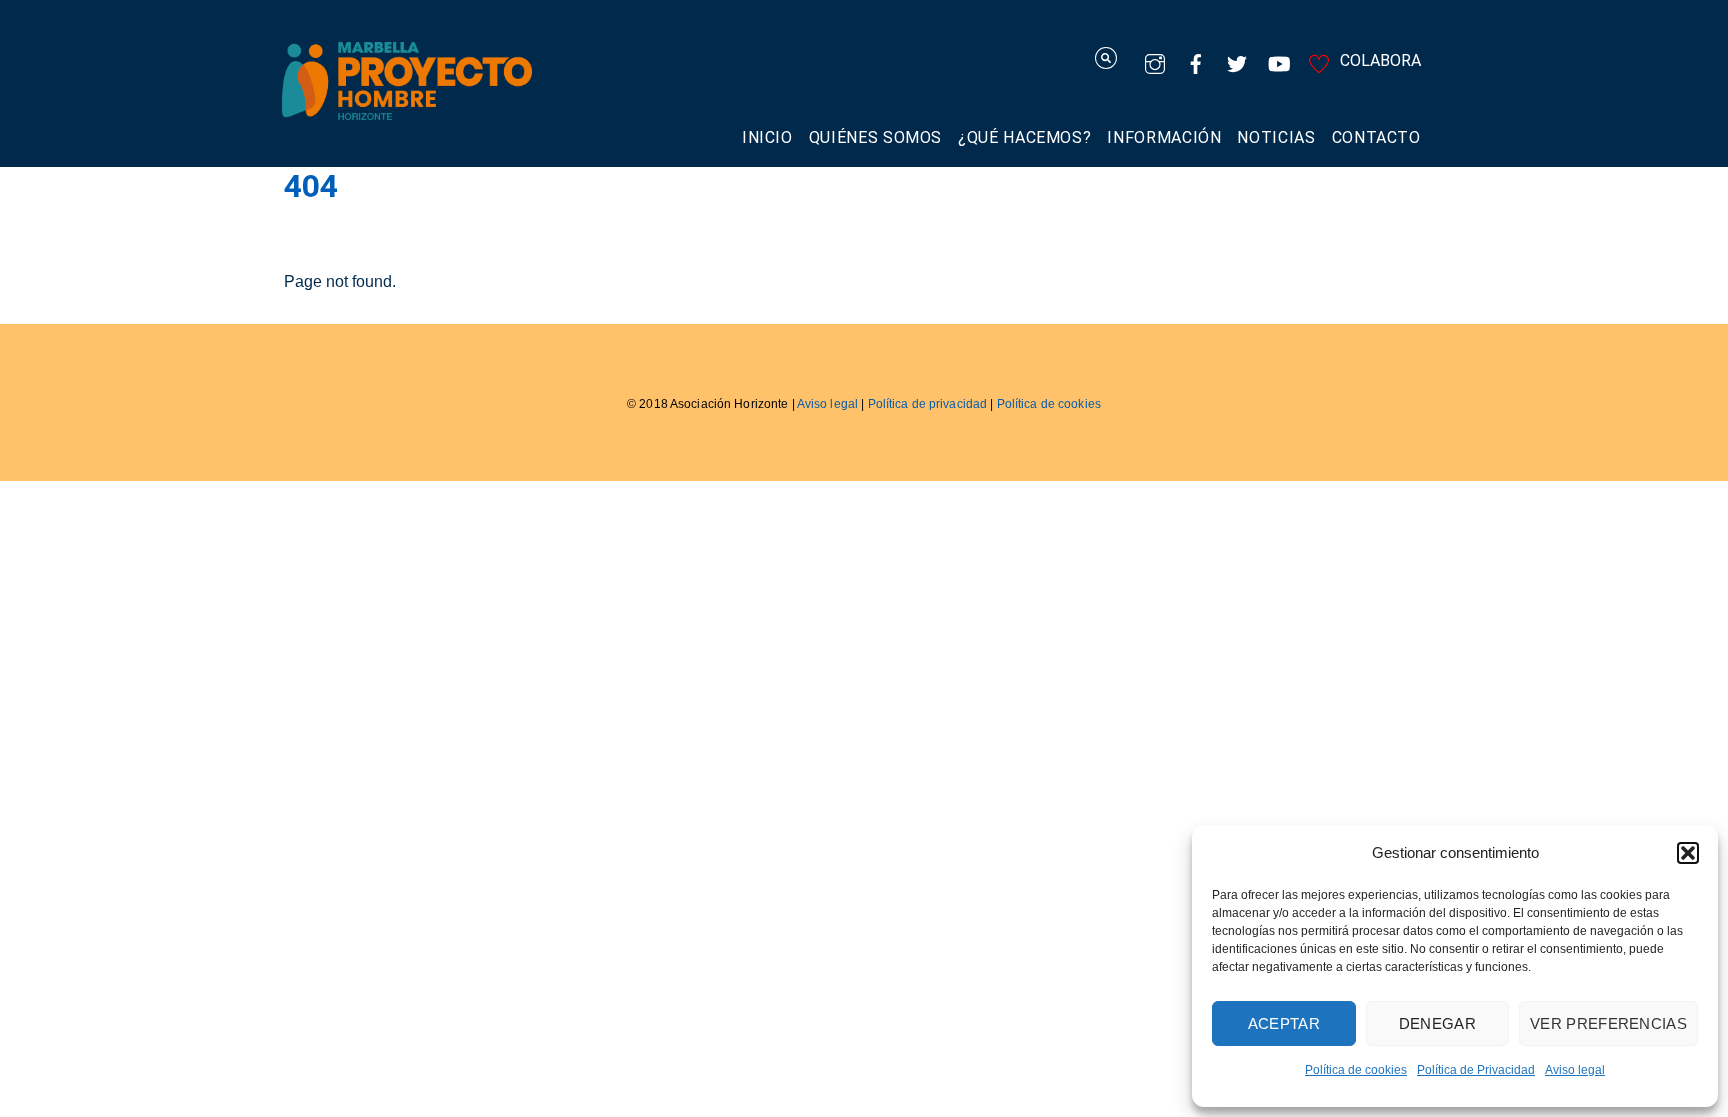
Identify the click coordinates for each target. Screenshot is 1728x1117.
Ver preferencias (1608, 1023)
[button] (1688, 853)
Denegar (1437, 1023)
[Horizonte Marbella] (407, 109)
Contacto (1376, 137)
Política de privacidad (928, 404)
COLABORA (1378, 60)
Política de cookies (1356, 1070)
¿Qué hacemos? (1024, 137)
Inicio (767, 137)
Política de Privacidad (1476, 1070)
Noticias (1276, 137)
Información (1164, 137)
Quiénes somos (875, 137)
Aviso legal (1575, 1070)
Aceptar (1284, 1023)
